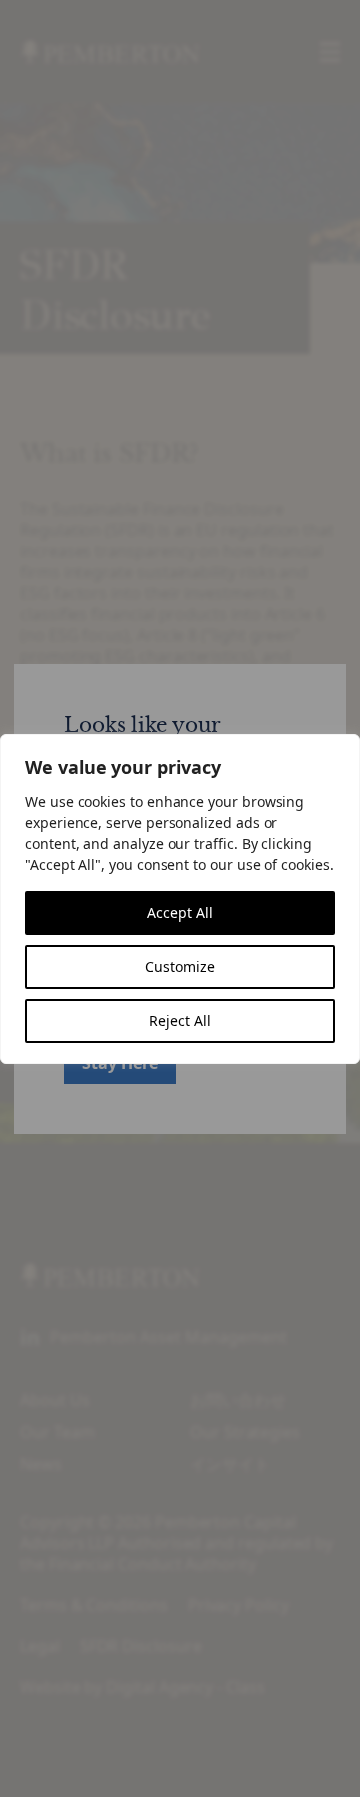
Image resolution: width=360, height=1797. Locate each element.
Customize (180, 966)
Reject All (180, 1020)
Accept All (180, 912)
